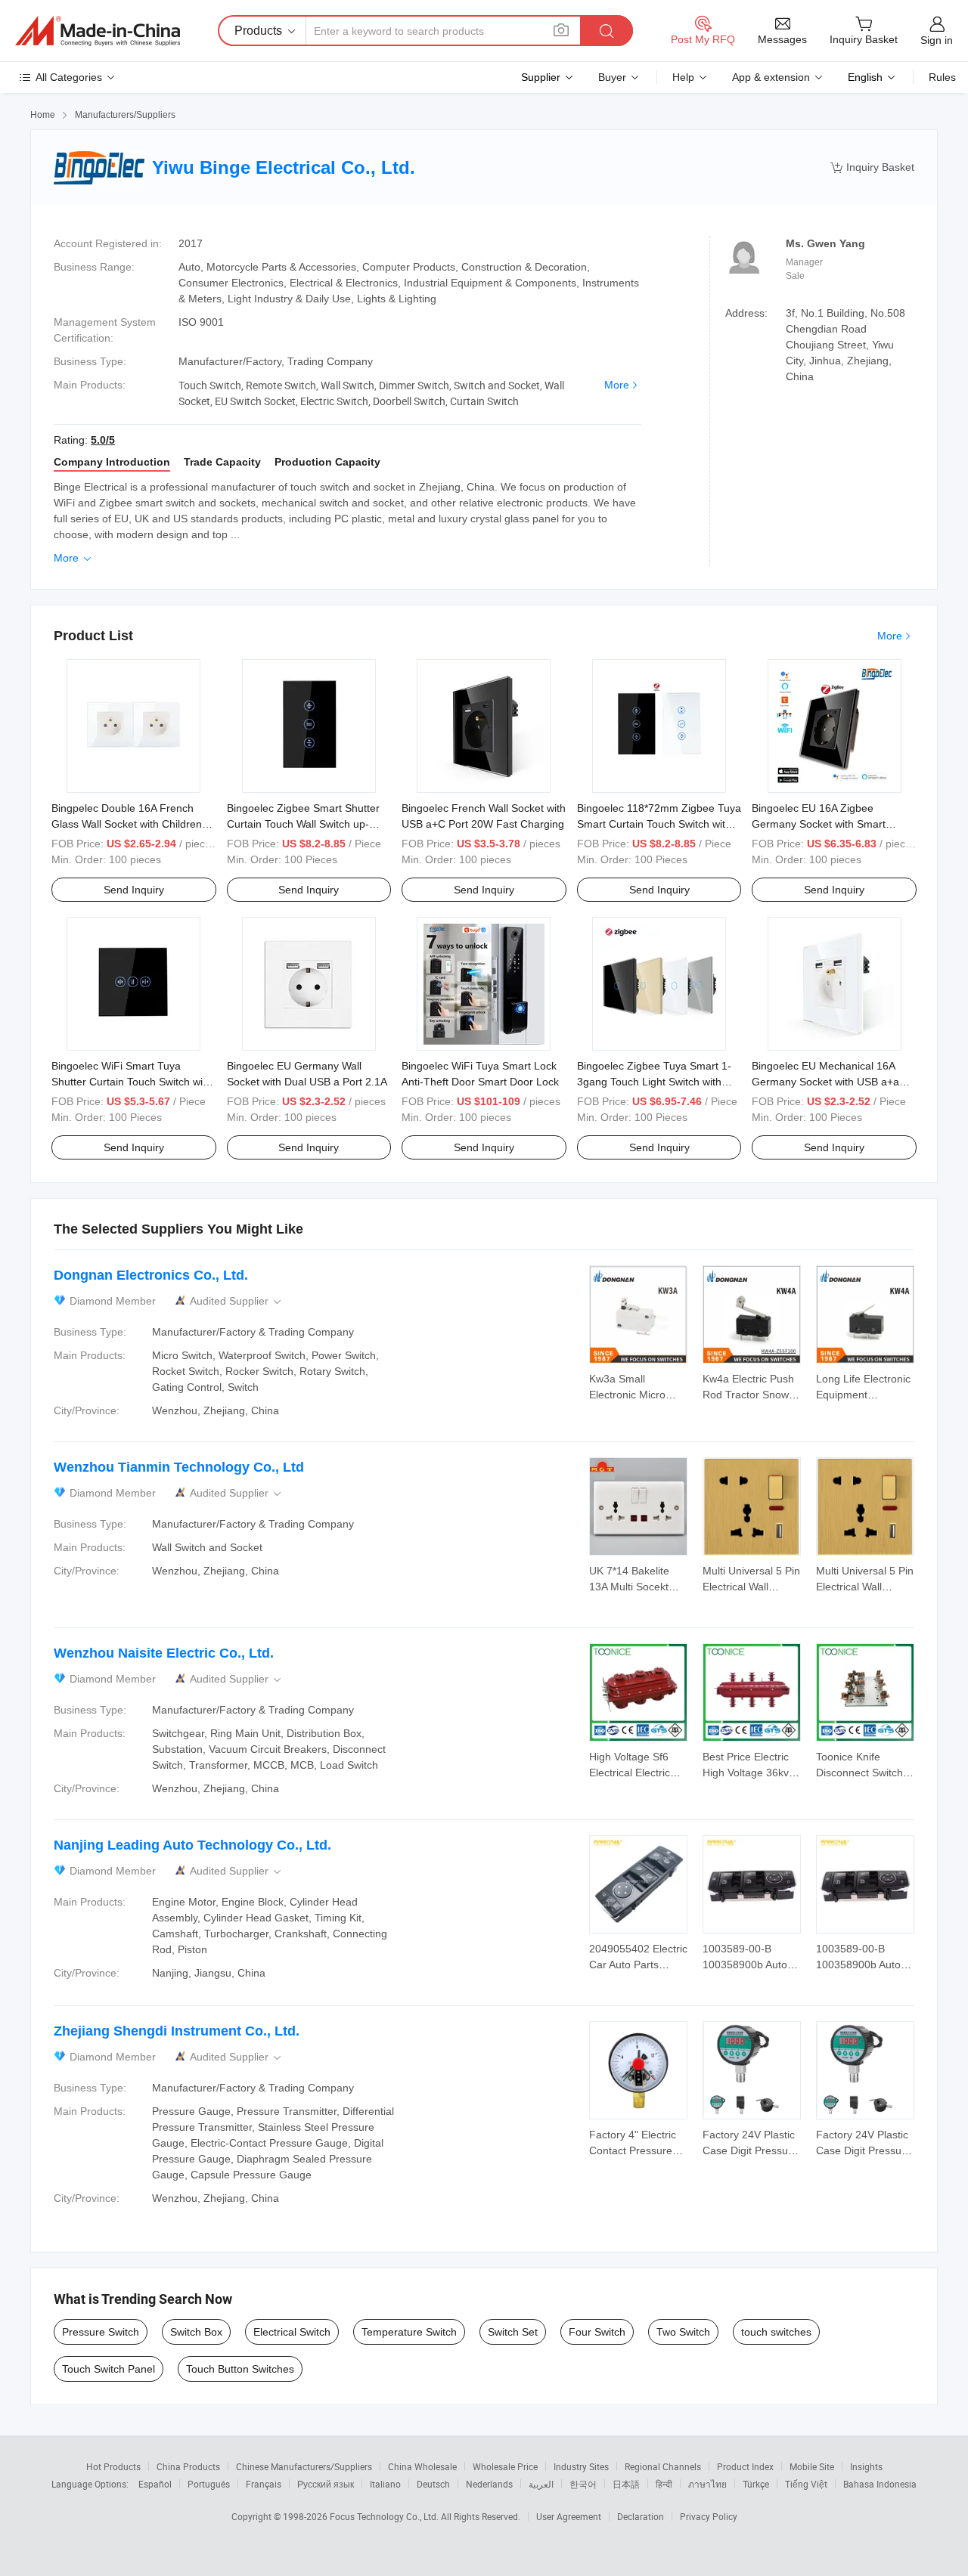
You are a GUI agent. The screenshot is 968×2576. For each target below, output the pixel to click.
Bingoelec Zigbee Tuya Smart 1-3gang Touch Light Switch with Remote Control (654, 1082)
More (617, 385)
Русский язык (326, 2484)
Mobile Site (812, 2466)
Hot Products (113, 2466)
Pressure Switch (101, 2332)
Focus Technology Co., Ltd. (385, 2516)
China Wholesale (422, 2466)
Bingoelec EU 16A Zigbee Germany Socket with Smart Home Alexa (819, 824)
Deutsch (433, 2484)
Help (683, 77)
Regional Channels (663, 2466)
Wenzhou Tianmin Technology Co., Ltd (179, 1467)
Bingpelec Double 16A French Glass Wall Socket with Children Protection (127, 824)
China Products (188, 2466)
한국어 (583, 2484)
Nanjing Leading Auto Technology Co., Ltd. (192, 1845)
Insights (866, 2466)
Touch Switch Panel (109, 2369)
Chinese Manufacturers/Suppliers (304, 2466)
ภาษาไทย (707, 2484)
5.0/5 (103, 440)
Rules (942, 77)
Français (264, 2484)
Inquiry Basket (872, 167)
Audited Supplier (237, 1301)
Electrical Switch (292, 2332)
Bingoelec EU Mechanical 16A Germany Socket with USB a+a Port (825, 1082)
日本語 (626, 2484)
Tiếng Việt (806, 2484)
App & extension (771, 77)
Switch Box (196, 2332)
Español (155, 2484)
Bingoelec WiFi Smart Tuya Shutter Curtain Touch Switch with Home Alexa (132, 1082)
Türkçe (756, 2484)
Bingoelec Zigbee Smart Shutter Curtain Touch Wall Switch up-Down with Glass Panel (303, 824)
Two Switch (683, 2332)
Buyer (612, 77)
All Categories (69, 77)
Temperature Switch (409, 2332)
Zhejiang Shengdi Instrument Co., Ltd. (177, 2031)
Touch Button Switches (240, 2369)
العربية (541, 2484)
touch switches (776, 2332)
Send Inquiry (134, 890)
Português (209, 2484)
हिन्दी (664, 2484)
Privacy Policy (709, 2516)
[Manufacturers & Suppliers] (98, 31)
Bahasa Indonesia (880, 2484)
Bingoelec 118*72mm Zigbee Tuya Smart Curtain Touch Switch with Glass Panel (659, 824)
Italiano (385, 2484)
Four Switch (597, 2332)
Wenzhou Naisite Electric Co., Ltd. (164, 1653)
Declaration (641, 2516)
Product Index (745, 2466)
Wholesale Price (505, 2466)
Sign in (937, 40)
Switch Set (513, 2332)
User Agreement (569, 2516)
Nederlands (489, 2484)
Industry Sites (581, 2466)
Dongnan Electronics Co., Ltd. (151, 1275)
